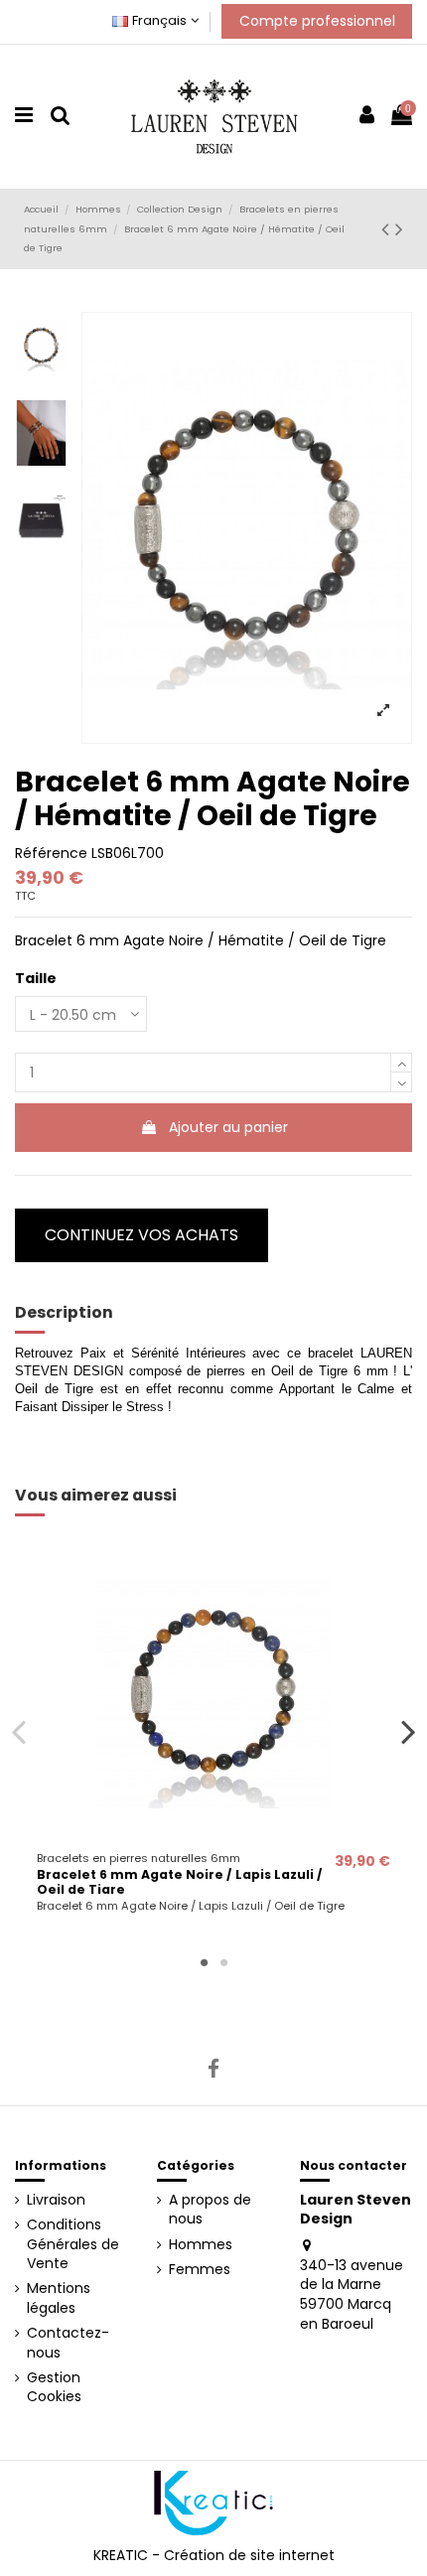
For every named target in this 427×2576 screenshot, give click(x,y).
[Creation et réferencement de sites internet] (213, 2502)
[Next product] (399, 229)
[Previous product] (388, 229)
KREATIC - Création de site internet (214, 2555)
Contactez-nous (68, 2343)
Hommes (201, 2245)
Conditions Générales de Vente (73, 2244)
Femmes (200, 2270)
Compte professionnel (317, 21)
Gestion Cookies (54, 2388)
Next (409, 1731)
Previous (19, 1731)
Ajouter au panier (228, 1127)
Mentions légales (59, 2298)
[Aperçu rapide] (213, 1836)
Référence (51, 854)
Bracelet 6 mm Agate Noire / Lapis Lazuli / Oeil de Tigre (180, 1882)
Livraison (56, 2200)
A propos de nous (210, 2210)
